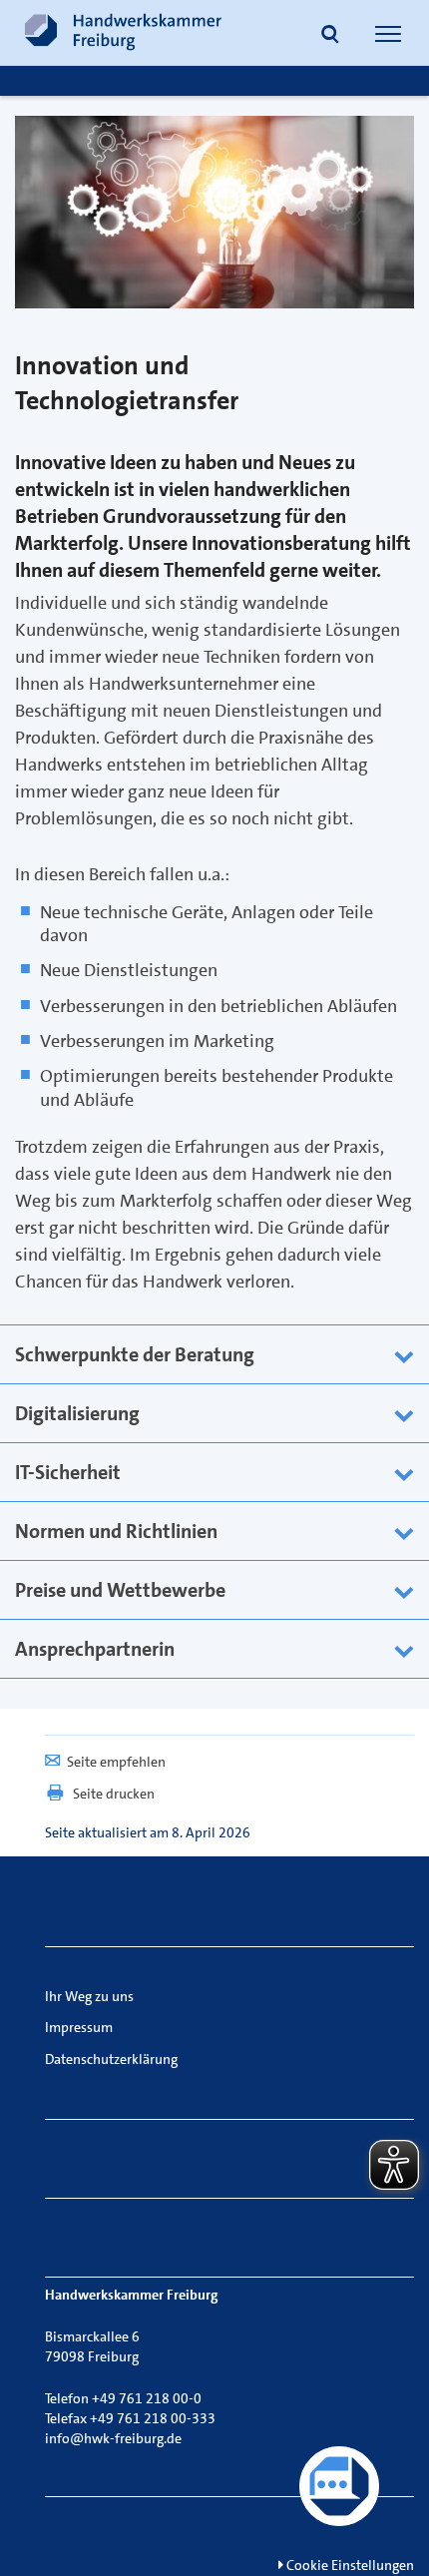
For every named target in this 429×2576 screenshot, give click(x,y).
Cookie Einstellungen (349, 2565)
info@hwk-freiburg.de (113, 2438)
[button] (330, 36)
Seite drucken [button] (114, 1794)
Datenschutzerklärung (111, 2059)
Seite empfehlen (116, 1762)
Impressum (79, 2027)
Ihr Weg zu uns (89, 1996)
